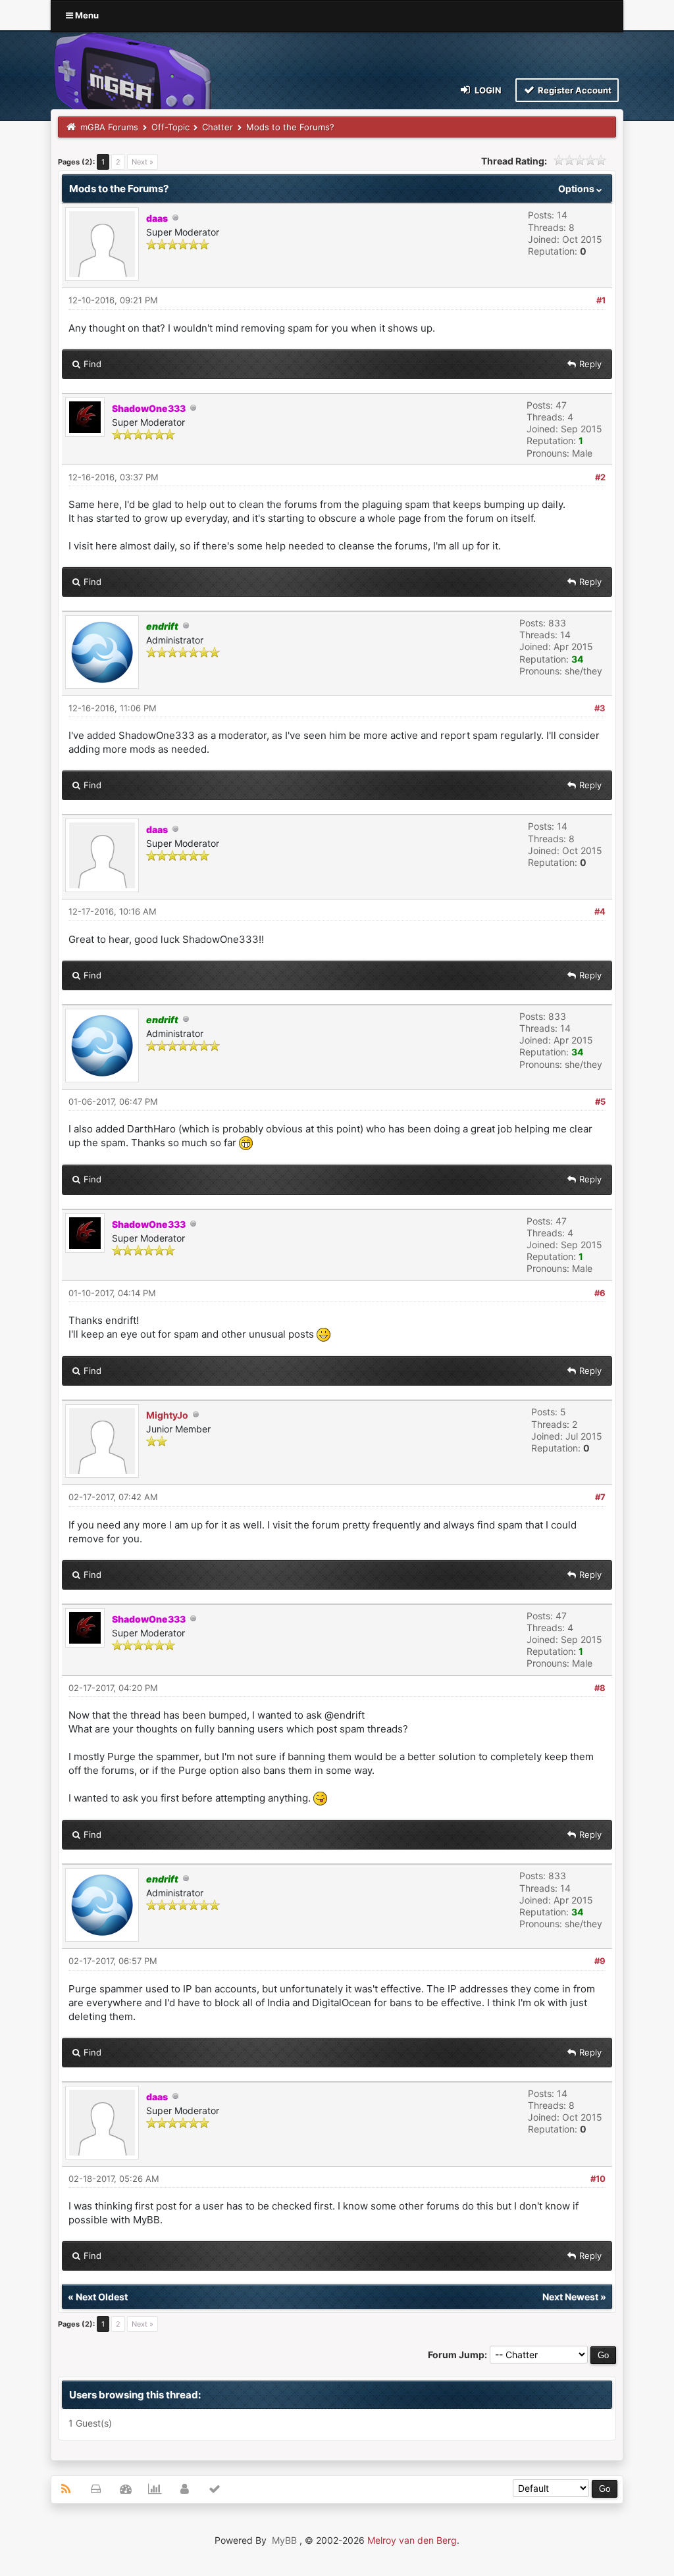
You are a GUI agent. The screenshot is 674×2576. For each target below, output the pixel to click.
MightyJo (167, 1415)
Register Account (574, 90)
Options (577, 189)
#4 (600, 911)
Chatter (218, 127)
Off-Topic (170, 127)
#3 (600, 708)
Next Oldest (102, 2297)
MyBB (284, 2540)
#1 (601, 300)
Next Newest (570, 2297)
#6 (600, 1293)
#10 (598, 2179)
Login (487, 90)
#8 (600, 1688)
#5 (600, 1101)
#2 (600, 477)
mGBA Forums (109, 127)
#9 (600, 1961)
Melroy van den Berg (412, 2540)
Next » (143, 162)
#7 (600, 1497)
